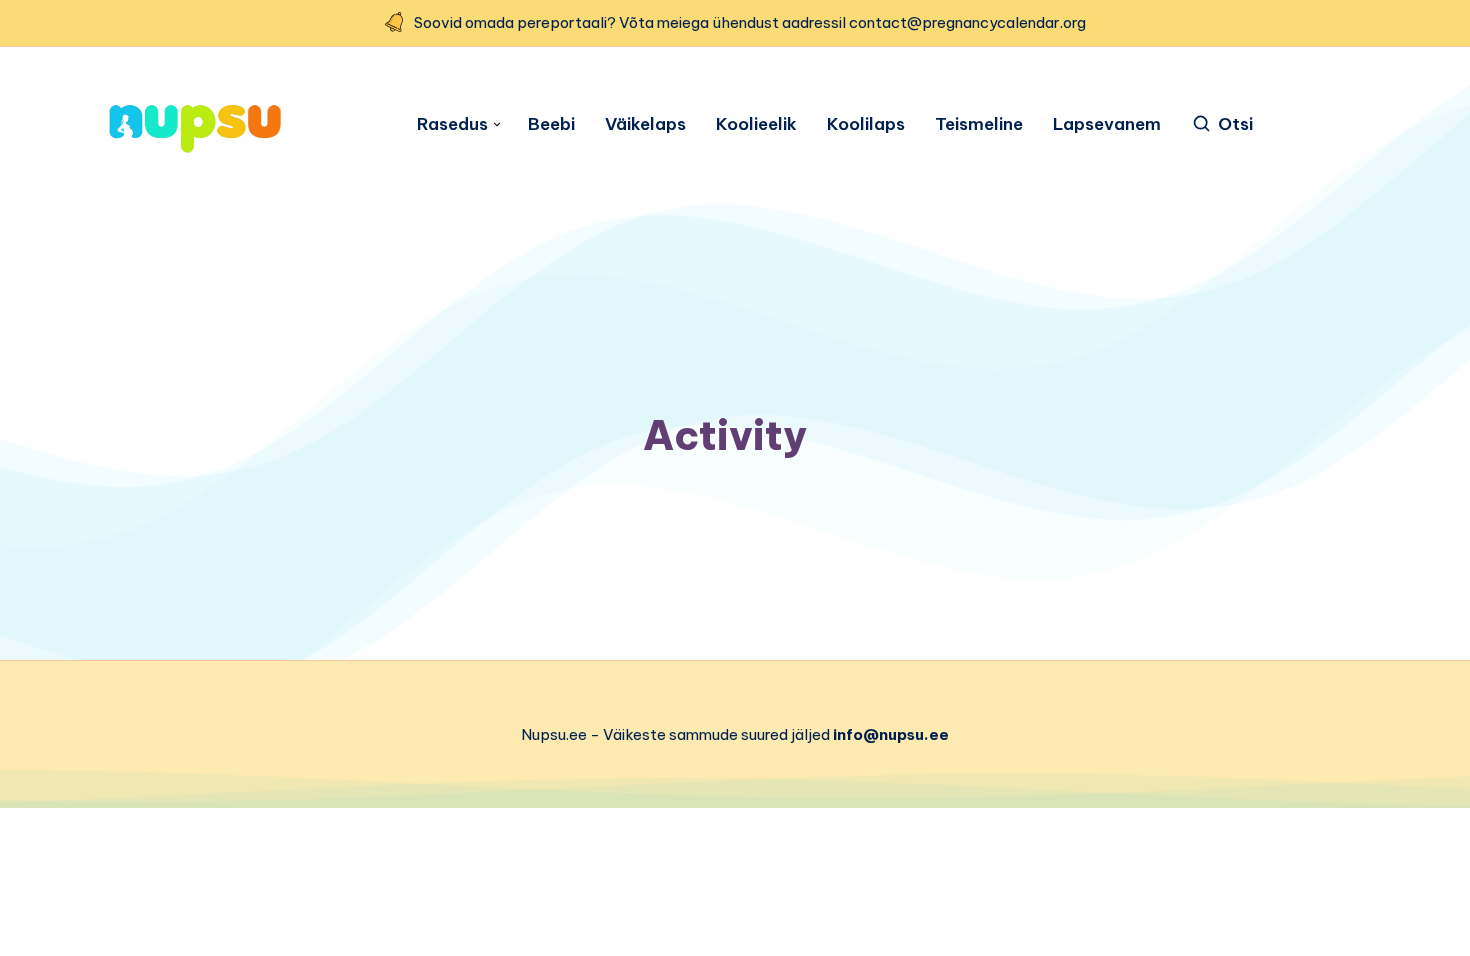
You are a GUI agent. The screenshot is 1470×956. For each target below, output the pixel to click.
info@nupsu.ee (891, 734)
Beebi (551, 124)
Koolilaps (866, 124)
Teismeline (979, 124)
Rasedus (452, 124)
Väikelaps (645, 124)
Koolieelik (756, 124)
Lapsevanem (1107, 124)
